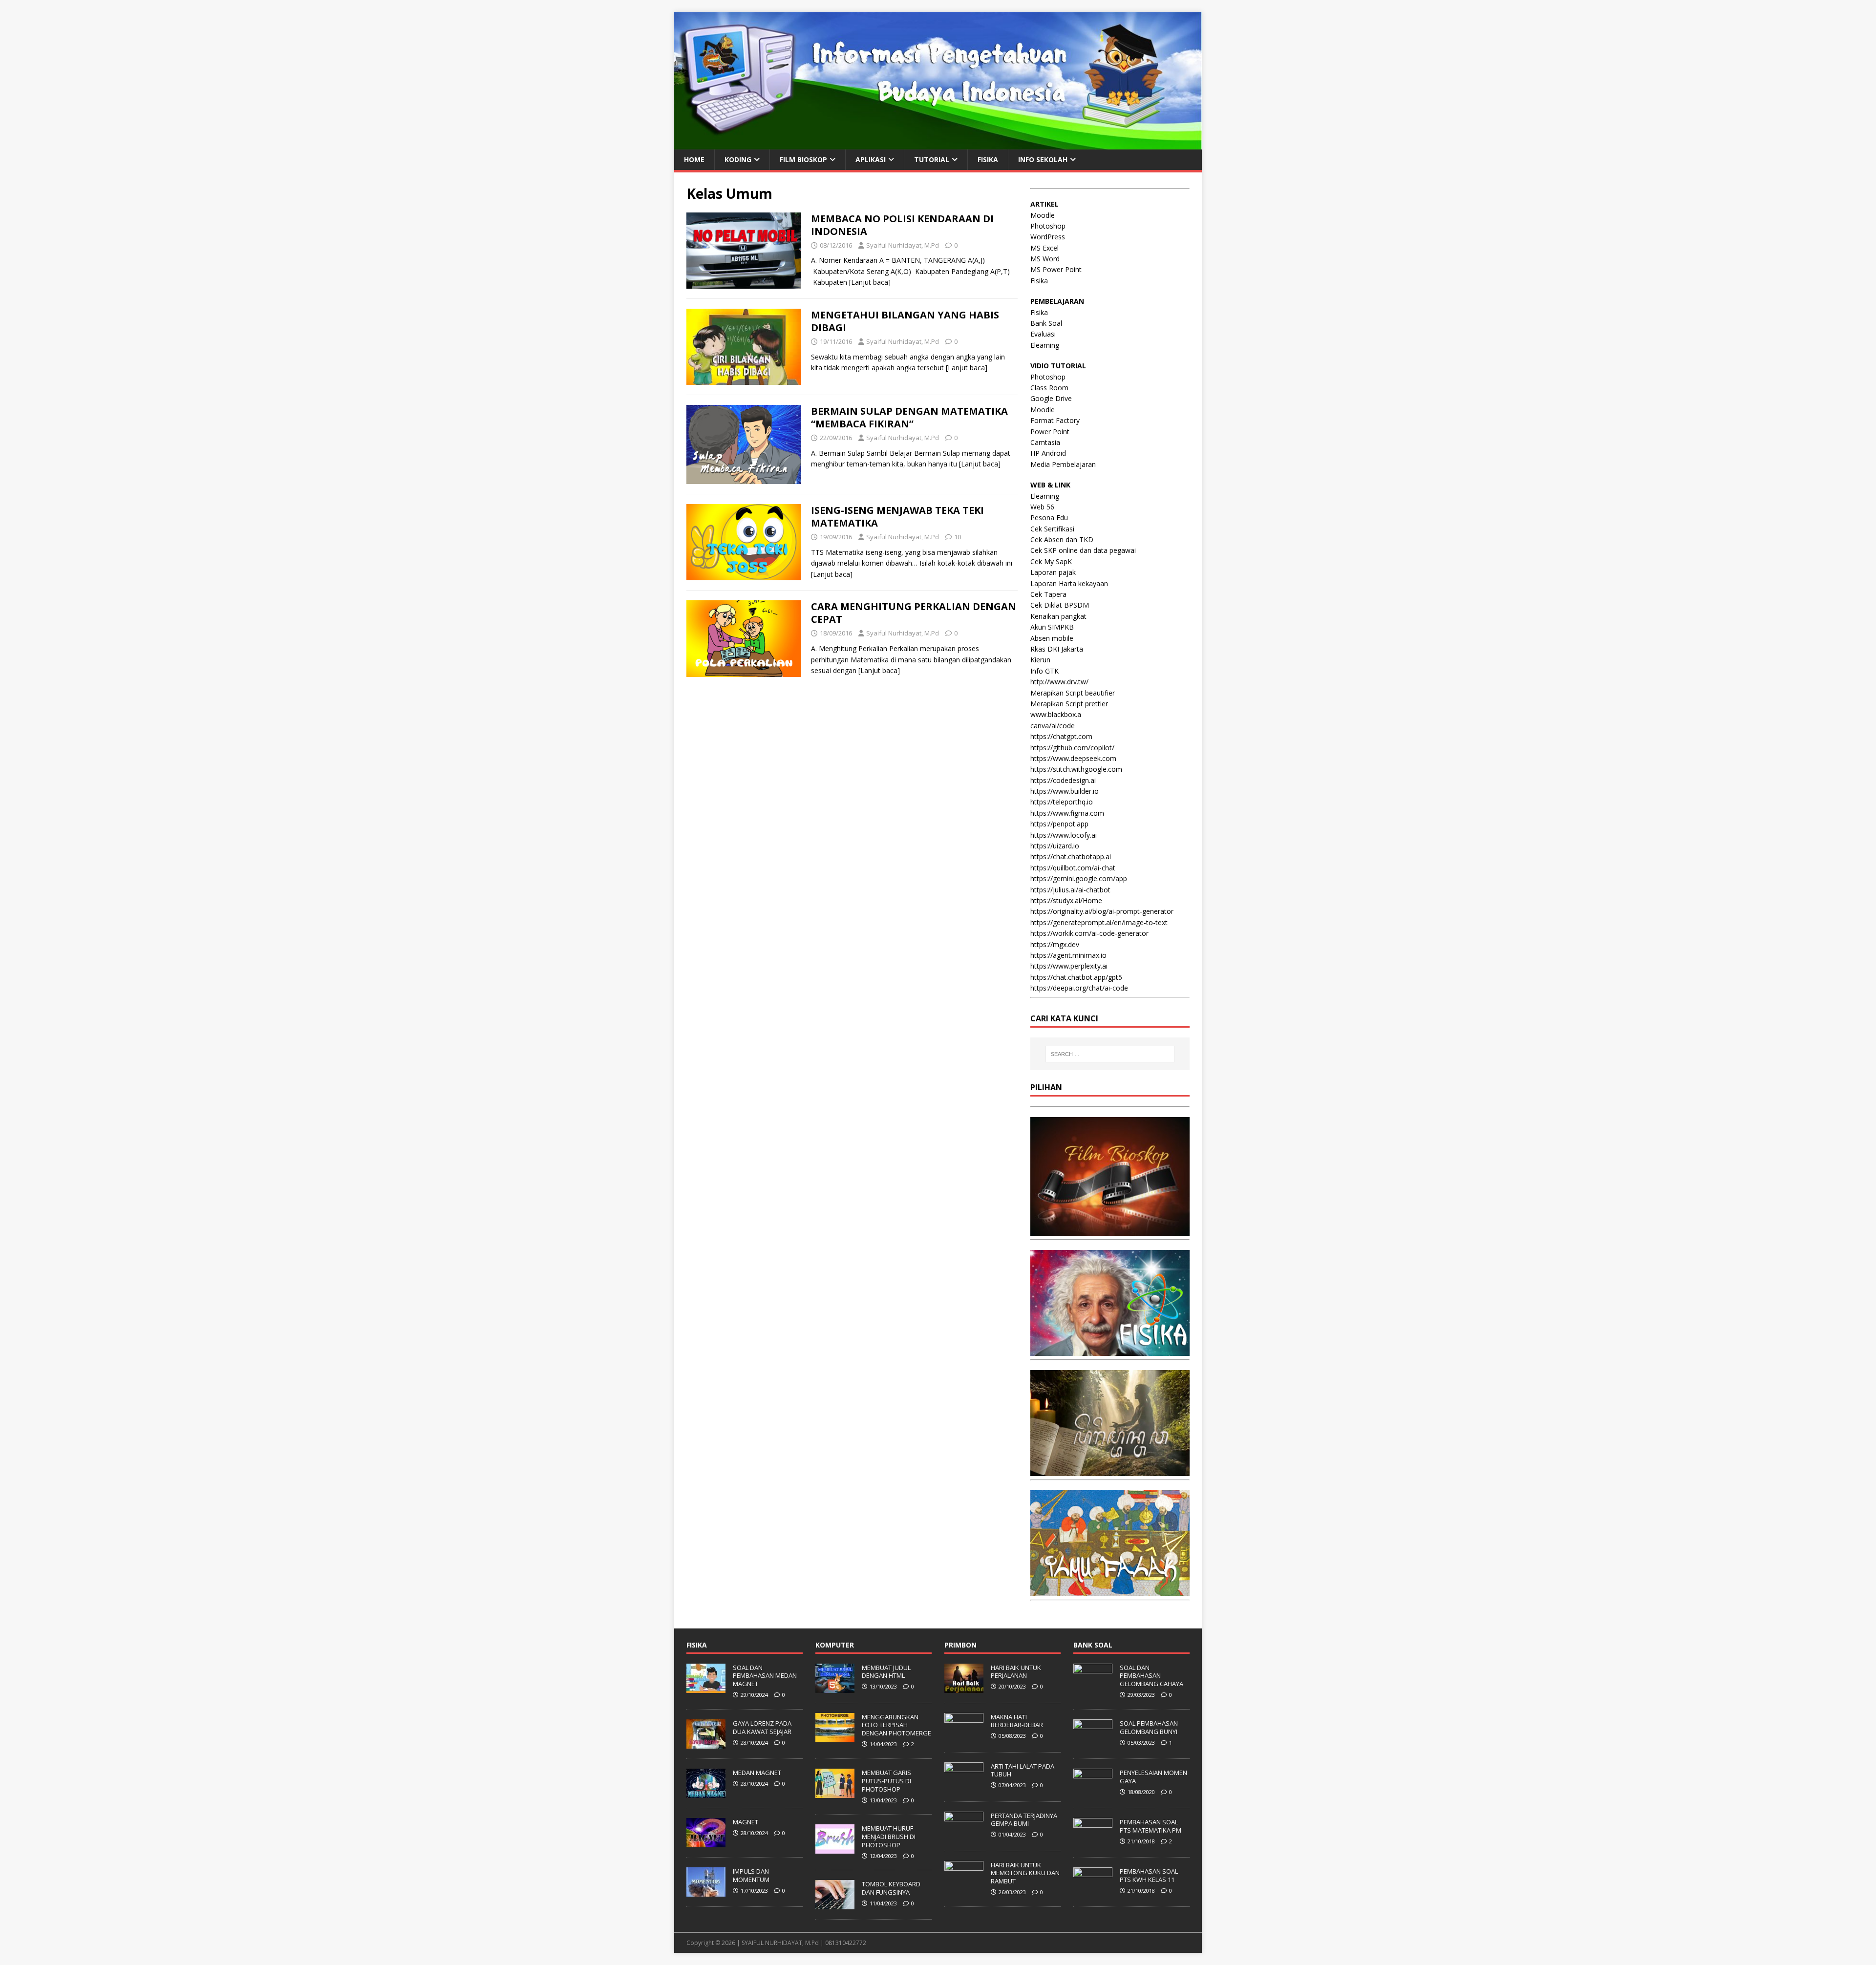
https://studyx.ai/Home (1066, 900)
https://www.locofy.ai (1064, 835)
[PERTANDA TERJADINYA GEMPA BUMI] (964, 1836)
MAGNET (746, 1822)
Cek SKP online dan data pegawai (1083, 550)
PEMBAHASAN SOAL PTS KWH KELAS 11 (1149, 1875)
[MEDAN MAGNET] (706, 1793)
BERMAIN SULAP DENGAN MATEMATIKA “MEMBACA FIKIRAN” (909, 417)
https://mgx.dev (1055, 944)
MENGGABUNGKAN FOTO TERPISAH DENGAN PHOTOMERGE (896, 1725)
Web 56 (1042, 507)
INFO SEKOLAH (1043, 159)
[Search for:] (1110, 1054)
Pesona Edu (1049, 518)
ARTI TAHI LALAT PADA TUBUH (1023, 1770)
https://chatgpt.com (1061, 736)
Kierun (1040, 660)
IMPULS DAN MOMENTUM (751, 1875)
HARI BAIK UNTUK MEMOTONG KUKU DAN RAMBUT (1025, 1873)
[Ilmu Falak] (1110, 1591)
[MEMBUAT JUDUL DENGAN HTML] (835, 1688)
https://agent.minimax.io (1068, 955)
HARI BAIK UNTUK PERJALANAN (1016, 1672)
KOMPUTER (835, 1645)
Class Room (1049, 388)
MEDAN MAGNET (757, 1773)
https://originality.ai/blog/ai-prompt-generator (1102, 911)
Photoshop (1048, 226)
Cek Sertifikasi (1052, 529)
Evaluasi (1043, 334)
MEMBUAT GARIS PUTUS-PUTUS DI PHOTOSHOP (886, 1781)
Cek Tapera (1048, 594)
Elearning (1045, 345)
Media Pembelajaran (1063, 464)
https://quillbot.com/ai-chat (1073, 868)
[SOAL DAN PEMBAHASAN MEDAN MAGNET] (706, 1688)
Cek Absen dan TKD (1062, 539)
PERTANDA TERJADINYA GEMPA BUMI (1024, 1820)
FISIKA (988, 159)
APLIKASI (871, 159)
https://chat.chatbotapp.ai (1071, 856)
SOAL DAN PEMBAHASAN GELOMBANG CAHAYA (1151, 1676)
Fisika (1039, 281)
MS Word (1045, 259)
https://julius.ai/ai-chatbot (1070, 890)
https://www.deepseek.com (1073, 758)
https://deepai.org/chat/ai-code (1079, 988)
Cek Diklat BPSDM (1060, 605)
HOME (694, 159)
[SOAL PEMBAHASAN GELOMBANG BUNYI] (1093, 1743)
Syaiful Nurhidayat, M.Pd (903, 245)
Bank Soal (1046, 323)
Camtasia (1045, 442)
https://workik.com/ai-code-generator (1089, 933)
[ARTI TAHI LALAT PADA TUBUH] (964, 1786)
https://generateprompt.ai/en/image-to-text (1099, 922)
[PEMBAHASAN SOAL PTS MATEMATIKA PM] (1093, 1842)
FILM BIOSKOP (803, 159)
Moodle (1043, 215)
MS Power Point (1056, 269)
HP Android (1048, 453)
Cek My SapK (1051, 561)
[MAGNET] (706, 1842)
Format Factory (1055, 420)
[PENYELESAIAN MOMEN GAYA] (1093, 1793)
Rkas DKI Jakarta (1057, 649)
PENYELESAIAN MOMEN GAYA (1153, 1777)
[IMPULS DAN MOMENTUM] (706, 1891)
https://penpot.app (1059, 824)
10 (958, 537)
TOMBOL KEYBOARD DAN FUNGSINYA (891, 1888)
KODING (738, 159)
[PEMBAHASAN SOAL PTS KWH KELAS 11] (1093, 1891)
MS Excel (1045, 248)
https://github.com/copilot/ (1072, 748)
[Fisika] (1110, 1350)
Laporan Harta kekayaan (1069, 583)
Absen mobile (1052, 638)
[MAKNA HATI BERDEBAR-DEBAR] (964, 1737)
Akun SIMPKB (1052, 627)
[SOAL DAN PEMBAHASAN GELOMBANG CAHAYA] (1093, 1688)
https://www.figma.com (1067, 813)
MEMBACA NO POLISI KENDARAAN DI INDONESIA (902, 225)
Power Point (1050, 432)
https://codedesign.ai (1063, 780)
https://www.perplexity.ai (1069, 966)
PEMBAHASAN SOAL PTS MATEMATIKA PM (1151, 1826)
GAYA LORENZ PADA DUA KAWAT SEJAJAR (762, 1727)
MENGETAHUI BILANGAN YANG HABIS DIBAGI (905, 321)
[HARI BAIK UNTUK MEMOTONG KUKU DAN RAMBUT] (964, 1885)
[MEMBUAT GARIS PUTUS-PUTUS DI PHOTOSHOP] (835, 1793)
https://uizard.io (1055, 846)
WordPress (1048, 237)
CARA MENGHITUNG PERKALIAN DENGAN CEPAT (914, 613)
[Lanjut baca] (870, 282)
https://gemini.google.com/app (1079, 878)
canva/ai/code (1053, 726)
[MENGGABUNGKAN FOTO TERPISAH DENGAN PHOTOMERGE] (835, 1737)
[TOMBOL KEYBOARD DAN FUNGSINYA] (835, 1904)
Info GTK (1045, 671)
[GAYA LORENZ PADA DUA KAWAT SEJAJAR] (706, 1743)
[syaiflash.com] (938, 143)
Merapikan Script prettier (1069, 704)
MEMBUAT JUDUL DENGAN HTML (886, 1672)
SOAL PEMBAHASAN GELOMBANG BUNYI (1149, 1727)
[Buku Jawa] (1110, 1470)
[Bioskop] (1110, 1230)
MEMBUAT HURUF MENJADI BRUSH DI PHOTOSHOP (889, 1837)
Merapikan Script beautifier (1073, 693)
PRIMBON (960, 1645)
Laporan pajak (1053, 572)
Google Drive (1051, 398)
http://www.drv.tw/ (1059, 682)
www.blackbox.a (1056, 714)
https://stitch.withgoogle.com (1076, 769)
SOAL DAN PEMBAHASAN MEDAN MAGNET (765, 1676)
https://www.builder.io (1065, 791)
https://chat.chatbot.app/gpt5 (1076, 977)
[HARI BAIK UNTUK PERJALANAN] (964, 1688)
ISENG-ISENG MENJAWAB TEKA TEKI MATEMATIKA (897, 517)
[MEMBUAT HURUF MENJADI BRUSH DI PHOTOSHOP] (835, 1848)
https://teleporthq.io (1062, 802)
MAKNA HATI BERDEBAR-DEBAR (1017, 1721)
